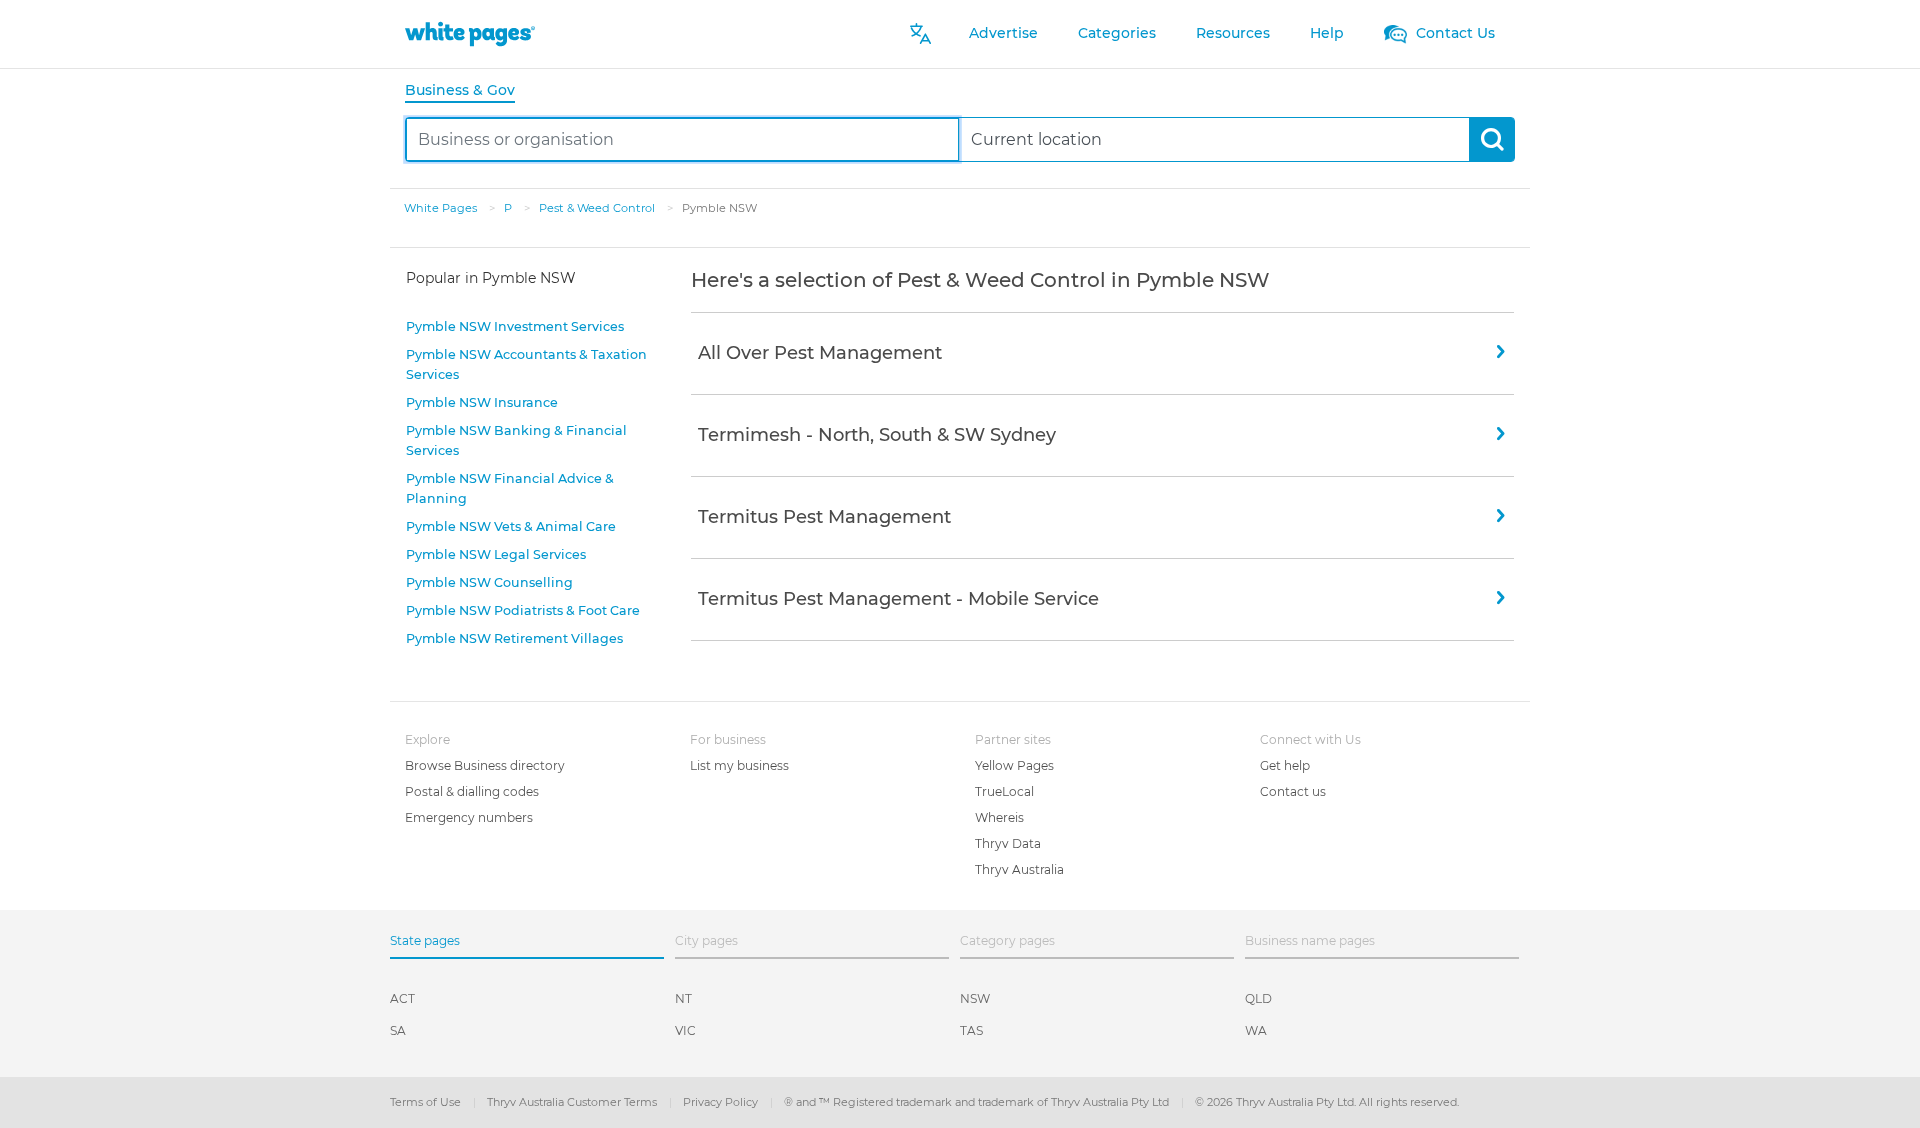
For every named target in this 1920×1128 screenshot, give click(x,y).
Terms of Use (427, 1102)
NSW (975, 998)
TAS (971, 1030)
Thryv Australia (1019, 869)
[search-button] (1491, 139)
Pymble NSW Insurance (482, 402)
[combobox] (682, 139)
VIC (685, 1030)
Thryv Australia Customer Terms (573, 1102)
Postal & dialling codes (472, 791)
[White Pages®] (470, 33)
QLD (1258, 998)
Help (1327, 33)
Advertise (1003, 33)
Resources (1233, 33)
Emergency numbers (469, 817)
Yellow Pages (1014, 765)
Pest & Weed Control (598, 208)
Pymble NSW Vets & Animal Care (511, 526)
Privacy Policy (722, 1102)
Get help (1285, 765)
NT (683, 998)
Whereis (999, 817)
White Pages (442, 208)
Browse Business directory (485, 765)
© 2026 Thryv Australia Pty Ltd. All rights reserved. (1327, 1102)
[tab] (468, 91)
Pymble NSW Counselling (489, 582)
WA (1256, 1030)
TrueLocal (1004, 791)
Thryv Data (1008, 843)
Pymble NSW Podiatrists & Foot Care (523, 610)
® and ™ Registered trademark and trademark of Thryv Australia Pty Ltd (978, 1102)
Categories (1117, 33)
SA (398, 1030)
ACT (402, 998)
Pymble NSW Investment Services (515, 326)
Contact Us (1453, 33)
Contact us (1293, 791)
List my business (739, 765)
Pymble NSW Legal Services (496, 554)
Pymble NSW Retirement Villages (514, 638)
